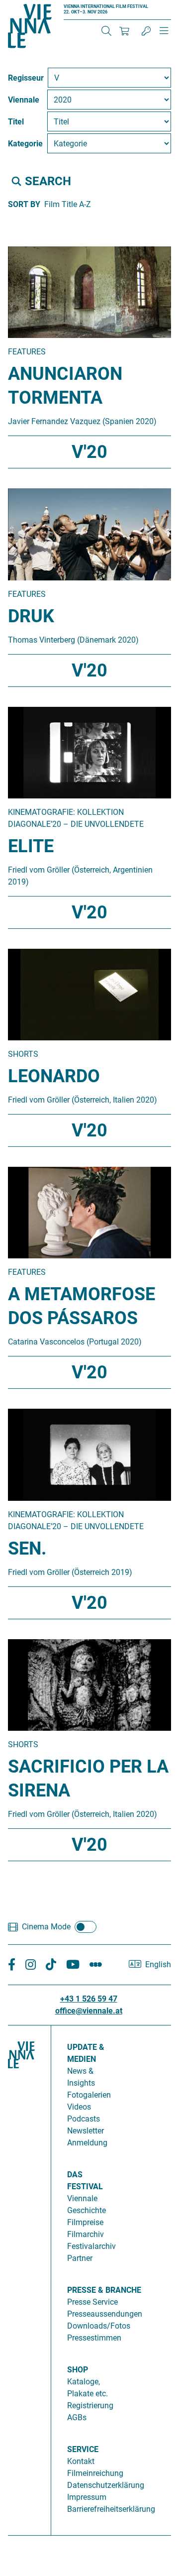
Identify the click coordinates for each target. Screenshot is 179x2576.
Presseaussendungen (105, 2314)
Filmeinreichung (95, 2473)
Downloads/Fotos (99, 2326)
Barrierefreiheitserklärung (111, 2509)
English (158, 1964)
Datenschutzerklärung (106, 2485)
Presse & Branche (104, 2290)
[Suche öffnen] (106, 31)
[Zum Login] (146, 31)
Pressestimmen (94, 2338)
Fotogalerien (89, 2095)
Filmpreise (85, 2222)
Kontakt (81, 2461)
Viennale (82, 2198)
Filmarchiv (86, 2234)
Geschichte (87, 2210)
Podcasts (84, 2119)
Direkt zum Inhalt (30, 6)
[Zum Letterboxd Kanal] (96, 1965)
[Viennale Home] (21, 2276)
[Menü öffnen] (164, 35)
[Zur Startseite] (30, 28)
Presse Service (92, 2302)
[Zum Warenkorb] (124, 31)
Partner (80, 2258)
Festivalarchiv (91, 2246)
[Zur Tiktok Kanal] (51, 1965)
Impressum (87, 2497)
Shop (78, 2370)
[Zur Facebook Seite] (12, 1965)
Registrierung (90, 2406)
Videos (79, 2107)
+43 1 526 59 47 (89, 1999)
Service (83, 2449)
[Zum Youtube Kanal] (73, 1965)
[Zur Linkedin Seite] (31, 1965)
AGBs (77, 2417)
